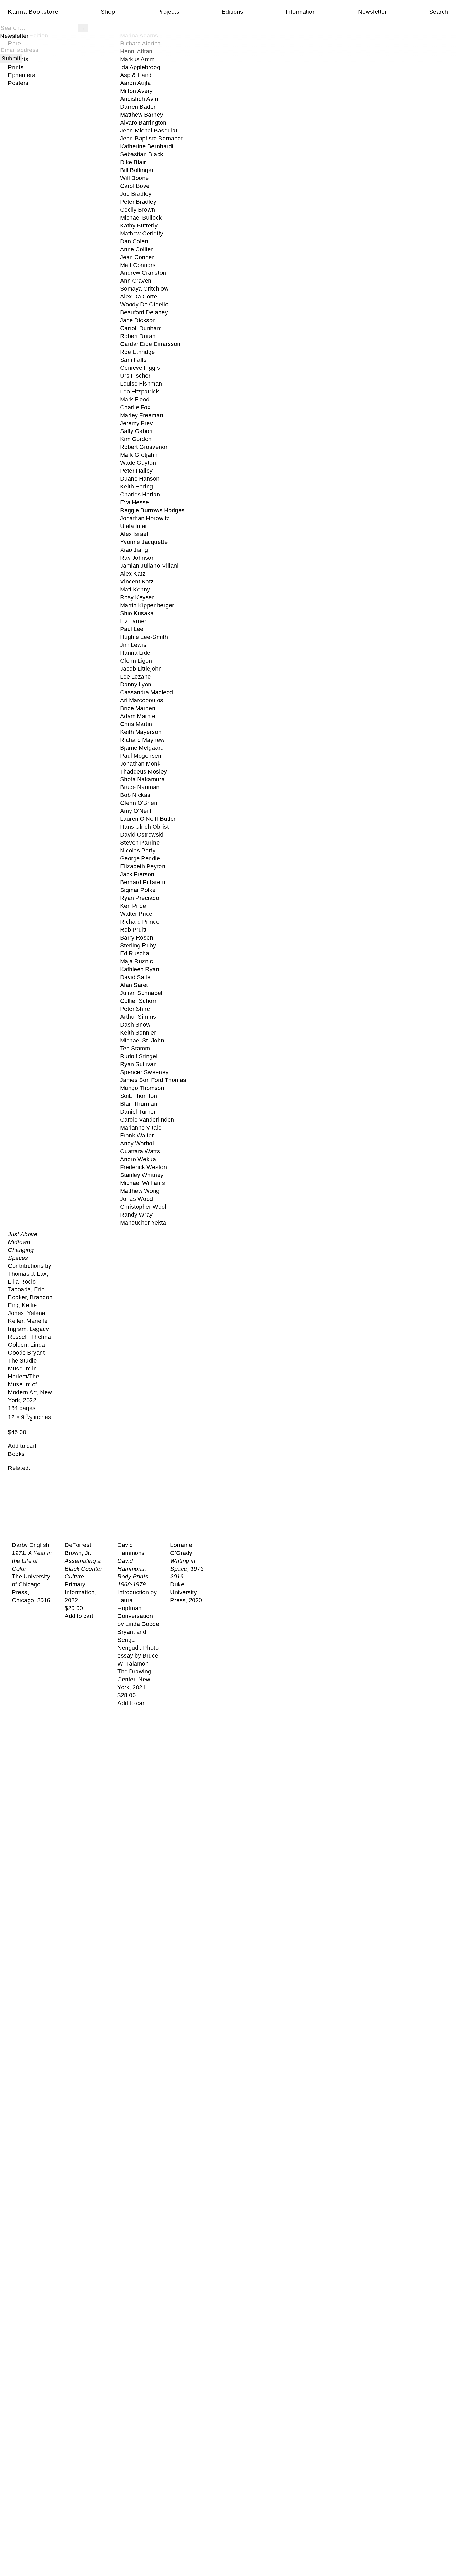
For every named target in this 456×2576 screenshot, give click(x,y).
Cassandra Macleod (147, 692)
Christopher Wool (143, 1207)
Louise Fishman (141, 384)
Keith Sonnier (138, 1033)
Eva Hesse (135, 502)
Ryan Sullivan (139, 1064)
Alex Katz (133, 574)
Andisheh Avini (140, 99)
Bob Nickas (135, 795)
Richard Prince (140, 922)
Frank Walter (137, 1135)
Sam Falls (133, 360)
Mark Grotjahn (139, 455)
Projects (168, 12)
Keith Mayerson (141, 732)
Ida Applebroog (140, 67)
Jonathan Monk (140, 764)
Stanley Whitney (142, 1175)
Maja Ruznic (137, 961)
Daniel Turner (138, 1112)
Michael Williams (143, 1183)
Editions (232, 12)
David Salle (135, 977)
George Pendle (140, 858)
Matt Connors (138, 265)
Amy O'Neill (136, 811)
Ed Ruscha (135, 953)
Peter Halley (137, 471)
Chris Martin (136, 724)
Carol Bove (135, 186)
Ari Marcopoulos (142, 700)
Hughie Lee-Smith (144, 637)
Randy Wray (136, 1215)
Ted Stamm (135, 1048)
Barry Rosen (137, 938)
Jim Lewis (133, 645)
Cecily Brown (138, 210)
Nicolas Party (138, 850)
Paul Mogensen (141, 756)
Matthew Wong (140, 1191)
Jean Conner (137, 257)
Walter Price (136, 914)
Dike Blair (133, 162)
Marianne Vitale (141, 1128)
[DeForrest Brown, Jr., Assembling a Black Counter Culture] (87, 1508)
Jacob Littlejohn (141, 669)
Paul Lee (132, 629)
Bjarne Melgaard (142, 748)
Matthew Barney (142, 115)
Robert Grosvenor (144, 447)
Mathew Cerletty (142, 233)
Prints (16, 67)
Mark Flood (135, 399)
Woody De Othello (144, 304)
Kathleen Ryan (140, 969)
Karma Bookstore (33, 12)
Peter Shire (135, 1009)
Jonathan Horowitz (145, 518)
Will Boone (134, 178)
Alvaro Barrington (143, 123)
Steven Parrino (140, 843)
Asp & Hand (136, 75)
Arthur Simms (138, 1017)
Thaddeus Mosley (144, 772)
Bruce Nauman (140, 787)
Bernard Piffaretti (143, 882)
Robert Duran (138, 336)
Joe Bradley (136, 194)
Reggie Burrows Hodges (152, 510)
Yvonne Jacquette (144, 542)
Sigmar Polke (138, 890)
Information (301, 12)
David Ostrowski (142, 835)
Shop (108, 12)
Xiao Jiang (134, 550)
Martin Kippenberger (147, 605)
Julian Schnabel (141, 993)
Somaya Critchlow (144, 289)
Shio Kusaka (137, 613)
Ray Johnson (137, 558)
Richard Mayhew (142, 740)
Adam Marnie (138, 716)
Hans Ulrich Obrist (144, 827)
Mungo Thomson (142, 1088)
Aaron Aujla (136, 83)
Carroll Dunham (141, 328)
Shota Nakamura (142, 779)
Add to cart (22, 1446)
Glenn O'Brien (139, 803)
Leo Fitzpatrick (140, 392)
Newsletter (372, 12)
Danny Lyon (136, 684)
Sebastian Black (142, 154)
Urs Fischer (135, 376)
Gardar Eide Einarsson (150, 344)
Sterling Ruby (138, 945)
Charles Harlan (140, 494)
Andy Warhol (137, 1143)
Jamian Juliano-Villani (149, 566)
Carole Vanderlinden (147, 1120)
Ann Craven (136, 281)
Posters (18, 83)
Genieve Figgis (140, 368)
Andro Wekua (138, 1159)
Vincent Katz (137, 582)
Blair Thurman (139, 1104)
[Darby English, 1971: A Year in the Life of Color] (34, 1508)
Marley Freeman (142, 415)
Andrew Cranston (143, 273)
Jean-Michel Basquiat (149, 131)
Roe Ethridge (138, 352)
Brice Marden (138, 708)
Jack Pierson (137, 874)
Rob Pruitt (133, 930)
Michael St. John (142, 1040)
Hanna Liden (137, 653)
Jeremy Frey (137, 423)
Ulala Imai (133, 526)
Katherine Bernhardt (147, 146)
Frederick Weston (144, 1167)
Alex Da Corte (139, 296)
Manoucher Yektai (144, 1223)
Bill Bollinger (137, 170)
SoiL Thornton (139, 1096)
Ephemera (22, 75)
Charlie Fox (135, 407)
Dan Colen (134, 241)
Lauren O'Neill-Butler (148, 819)
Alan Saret (134, 985)
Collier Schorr (138, 1001)
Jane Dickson (138, 320)
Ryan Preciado (140, 898)
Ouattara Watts (140, 1151)
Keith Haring (137, 487)
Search (439, 12)
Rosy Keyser (137, 597)
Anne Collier (137, 249)
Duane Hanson (140, 479)
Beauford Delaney (144, 312)
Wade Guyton (138, 463)
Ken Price (133, 906)
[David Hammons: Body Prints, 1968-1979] (140, 1508)
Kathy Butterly (139, 226)
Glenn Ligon (136, 661)
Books (16, 1454)
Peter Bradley (138, 202)
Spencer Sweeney (144, 1072)
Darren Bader (138, 107)
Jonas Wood (137, 1199)
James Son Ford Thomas (153, 1080)
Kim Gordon (136, 439)
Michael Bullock (141, 218)
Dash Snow (135, 1025)
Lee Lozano (136, 677)
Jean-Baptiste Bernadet (151, 138)
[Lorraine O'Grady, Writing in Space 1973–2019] (193, 1508)
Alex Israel (134, 534)
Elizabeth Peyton (143, 866)
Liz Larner (133, 621)
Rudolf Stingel (139, 1056)
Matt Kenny (135, 589)
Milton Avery (137, 91)
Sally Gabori (137, 431)
